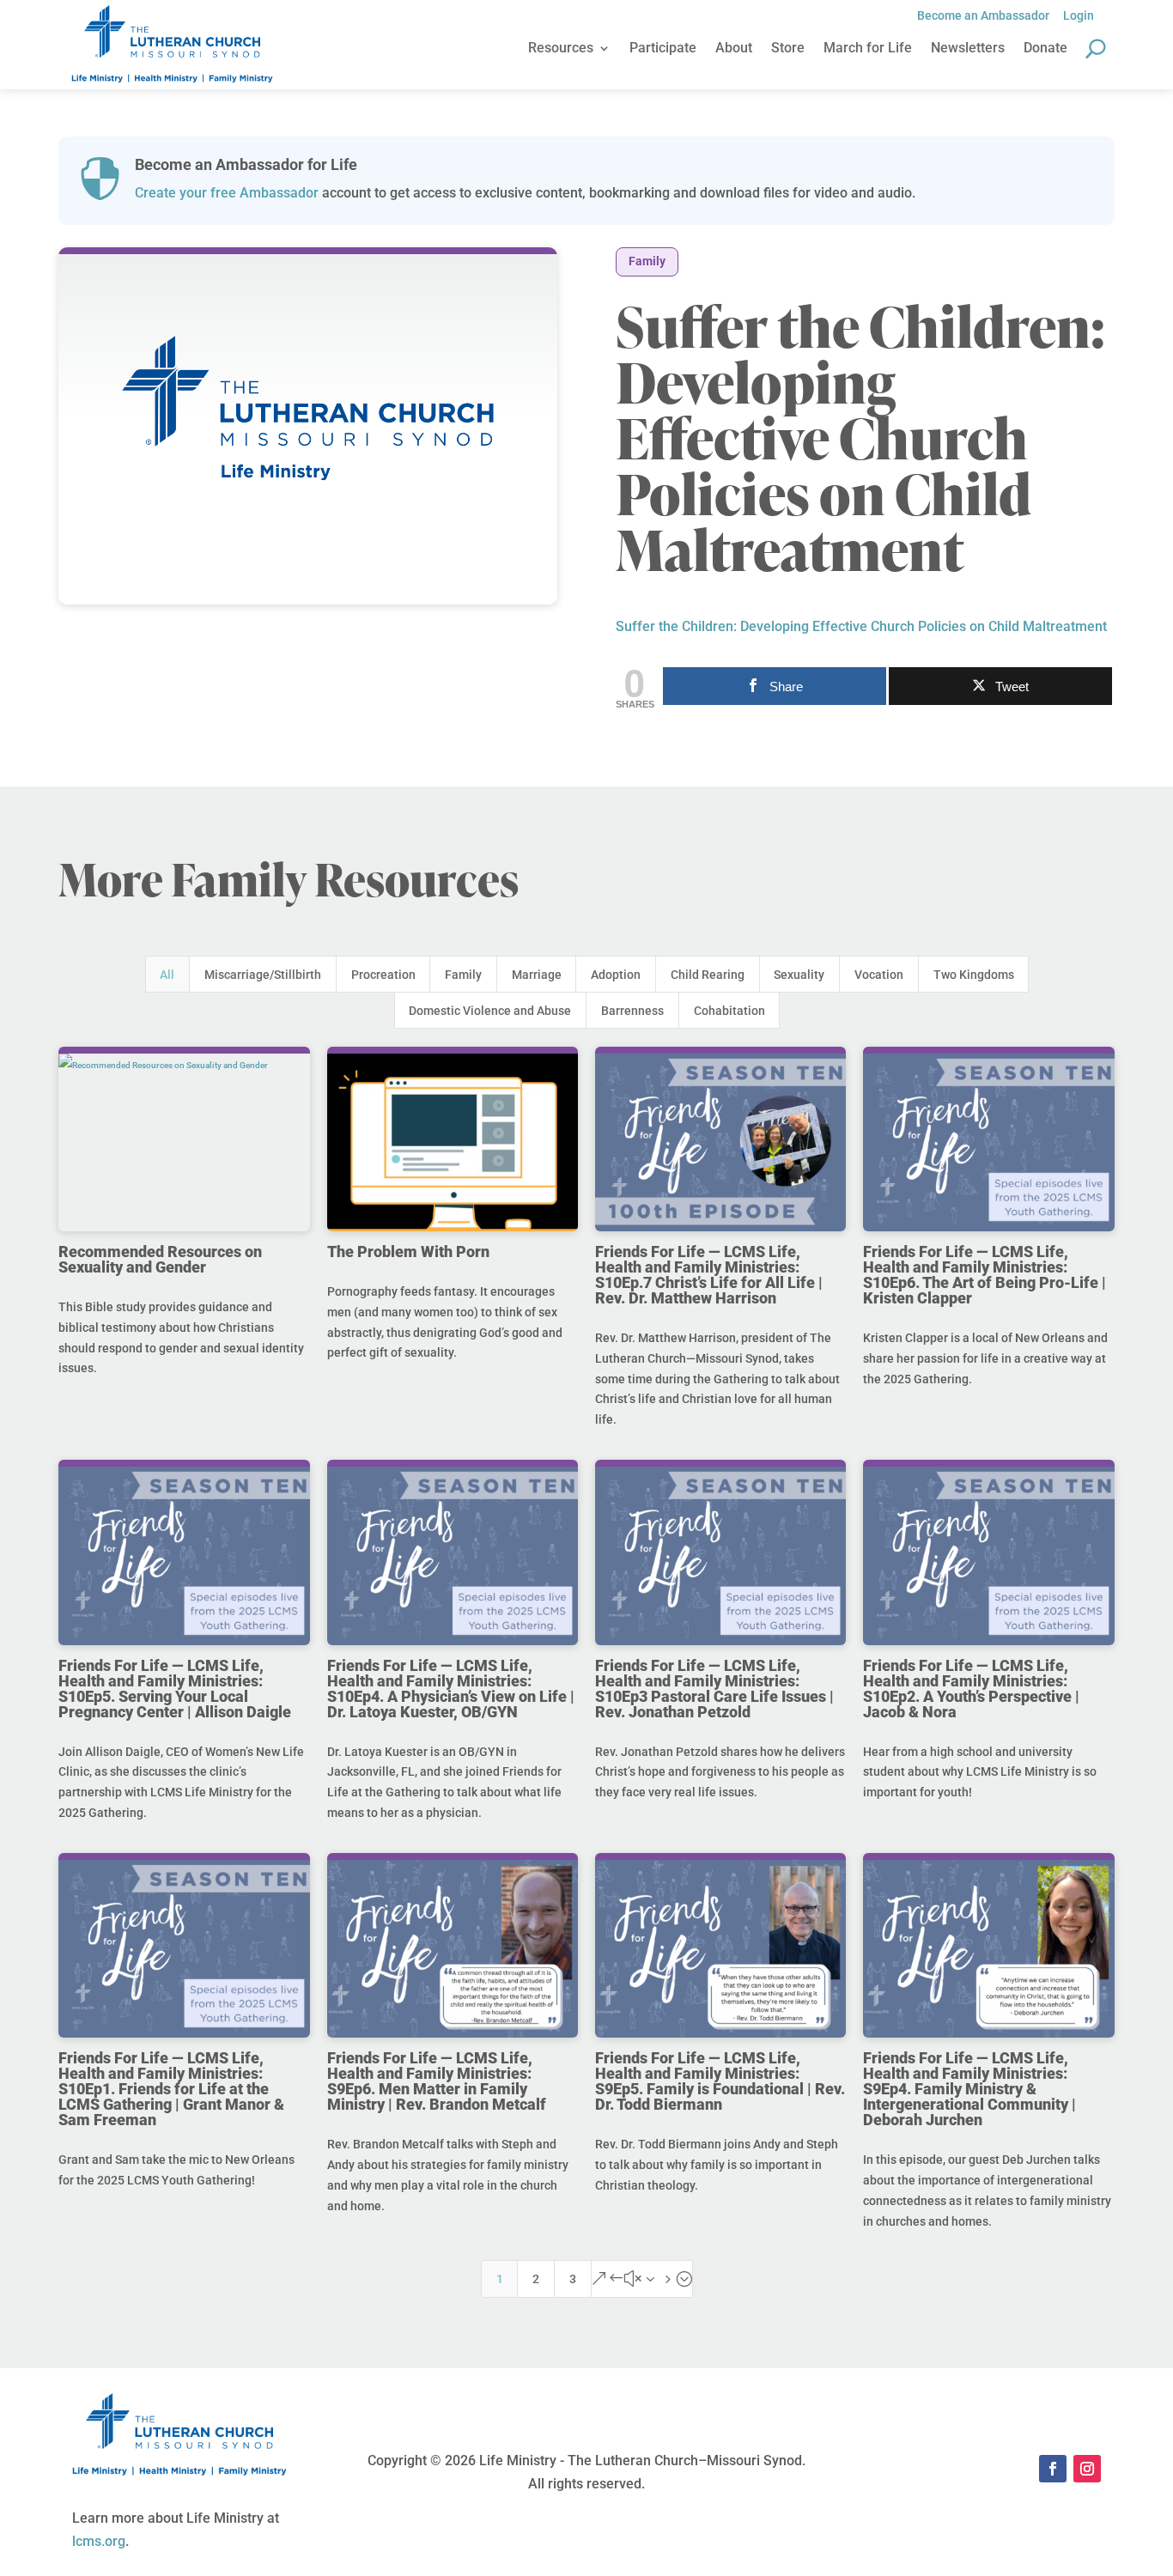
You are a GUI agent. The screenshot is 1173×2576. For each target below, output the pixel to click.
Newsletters (968, 49)
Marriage (537, 975)
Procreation (383, 975)
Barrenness (632, 1011)
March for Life (868, 49)
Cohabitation (729, 1011)
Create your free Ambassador (227, 193)
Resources (561, 49)
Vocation (879, 975)
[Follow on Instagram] (1087, 2469)
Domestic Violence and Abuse (490, 1011)
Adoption (616, 975)
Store (788, 49)
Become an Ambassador (983, 15)
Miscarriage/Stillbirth (263, 975)
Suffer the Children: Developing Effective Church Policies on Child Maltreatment (861, 626)
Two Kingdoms (974, 975)
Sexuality (799, 975)
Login (1079, 15)
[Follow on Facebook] (1053, 2469)
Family (647, 261)
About (734, 49)
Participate (663, 49)
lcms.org (99, 2541)
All (167, 975)
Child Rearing (708, 975)
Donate (1045, 49)
